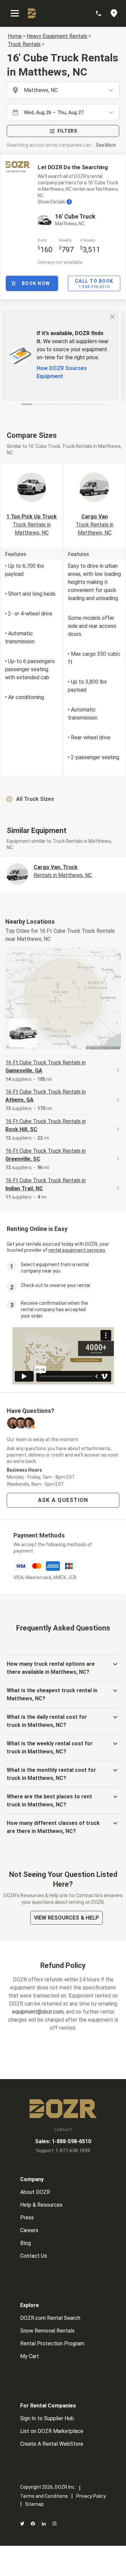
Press (27, 2218)
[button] (63, 799)
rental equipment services (77, 1250)
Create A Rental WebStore (52, 2444)
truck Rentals (24, 44)
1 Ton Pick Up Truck (32, 525)
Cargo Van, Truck (63, 871)
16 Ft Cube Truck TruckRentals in (46, 1067)
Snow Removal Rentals (47, 2331)
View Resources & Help (67, 1918)
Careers (29, 2230)
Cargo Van (95, 525)
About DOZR (35, 2192)
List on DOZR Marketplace (52, 2431)
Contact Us (34, 2256)
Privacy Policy (91, 2496)
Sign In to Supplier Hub (47, 2418)
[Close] (112, 316)
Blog (26, 2243)
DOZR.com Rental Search (50, 2318)
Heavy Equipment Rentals (57, 36)
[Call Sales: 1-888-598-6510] (102, 13)
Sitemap (34, 2504)
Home (15, 36)
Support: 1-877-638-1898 (63, 2151)
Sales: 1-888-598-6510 (63, 2141)
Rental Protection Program (52, 2343)
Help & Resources (41, 2205)
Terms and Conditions (44, 2496)
